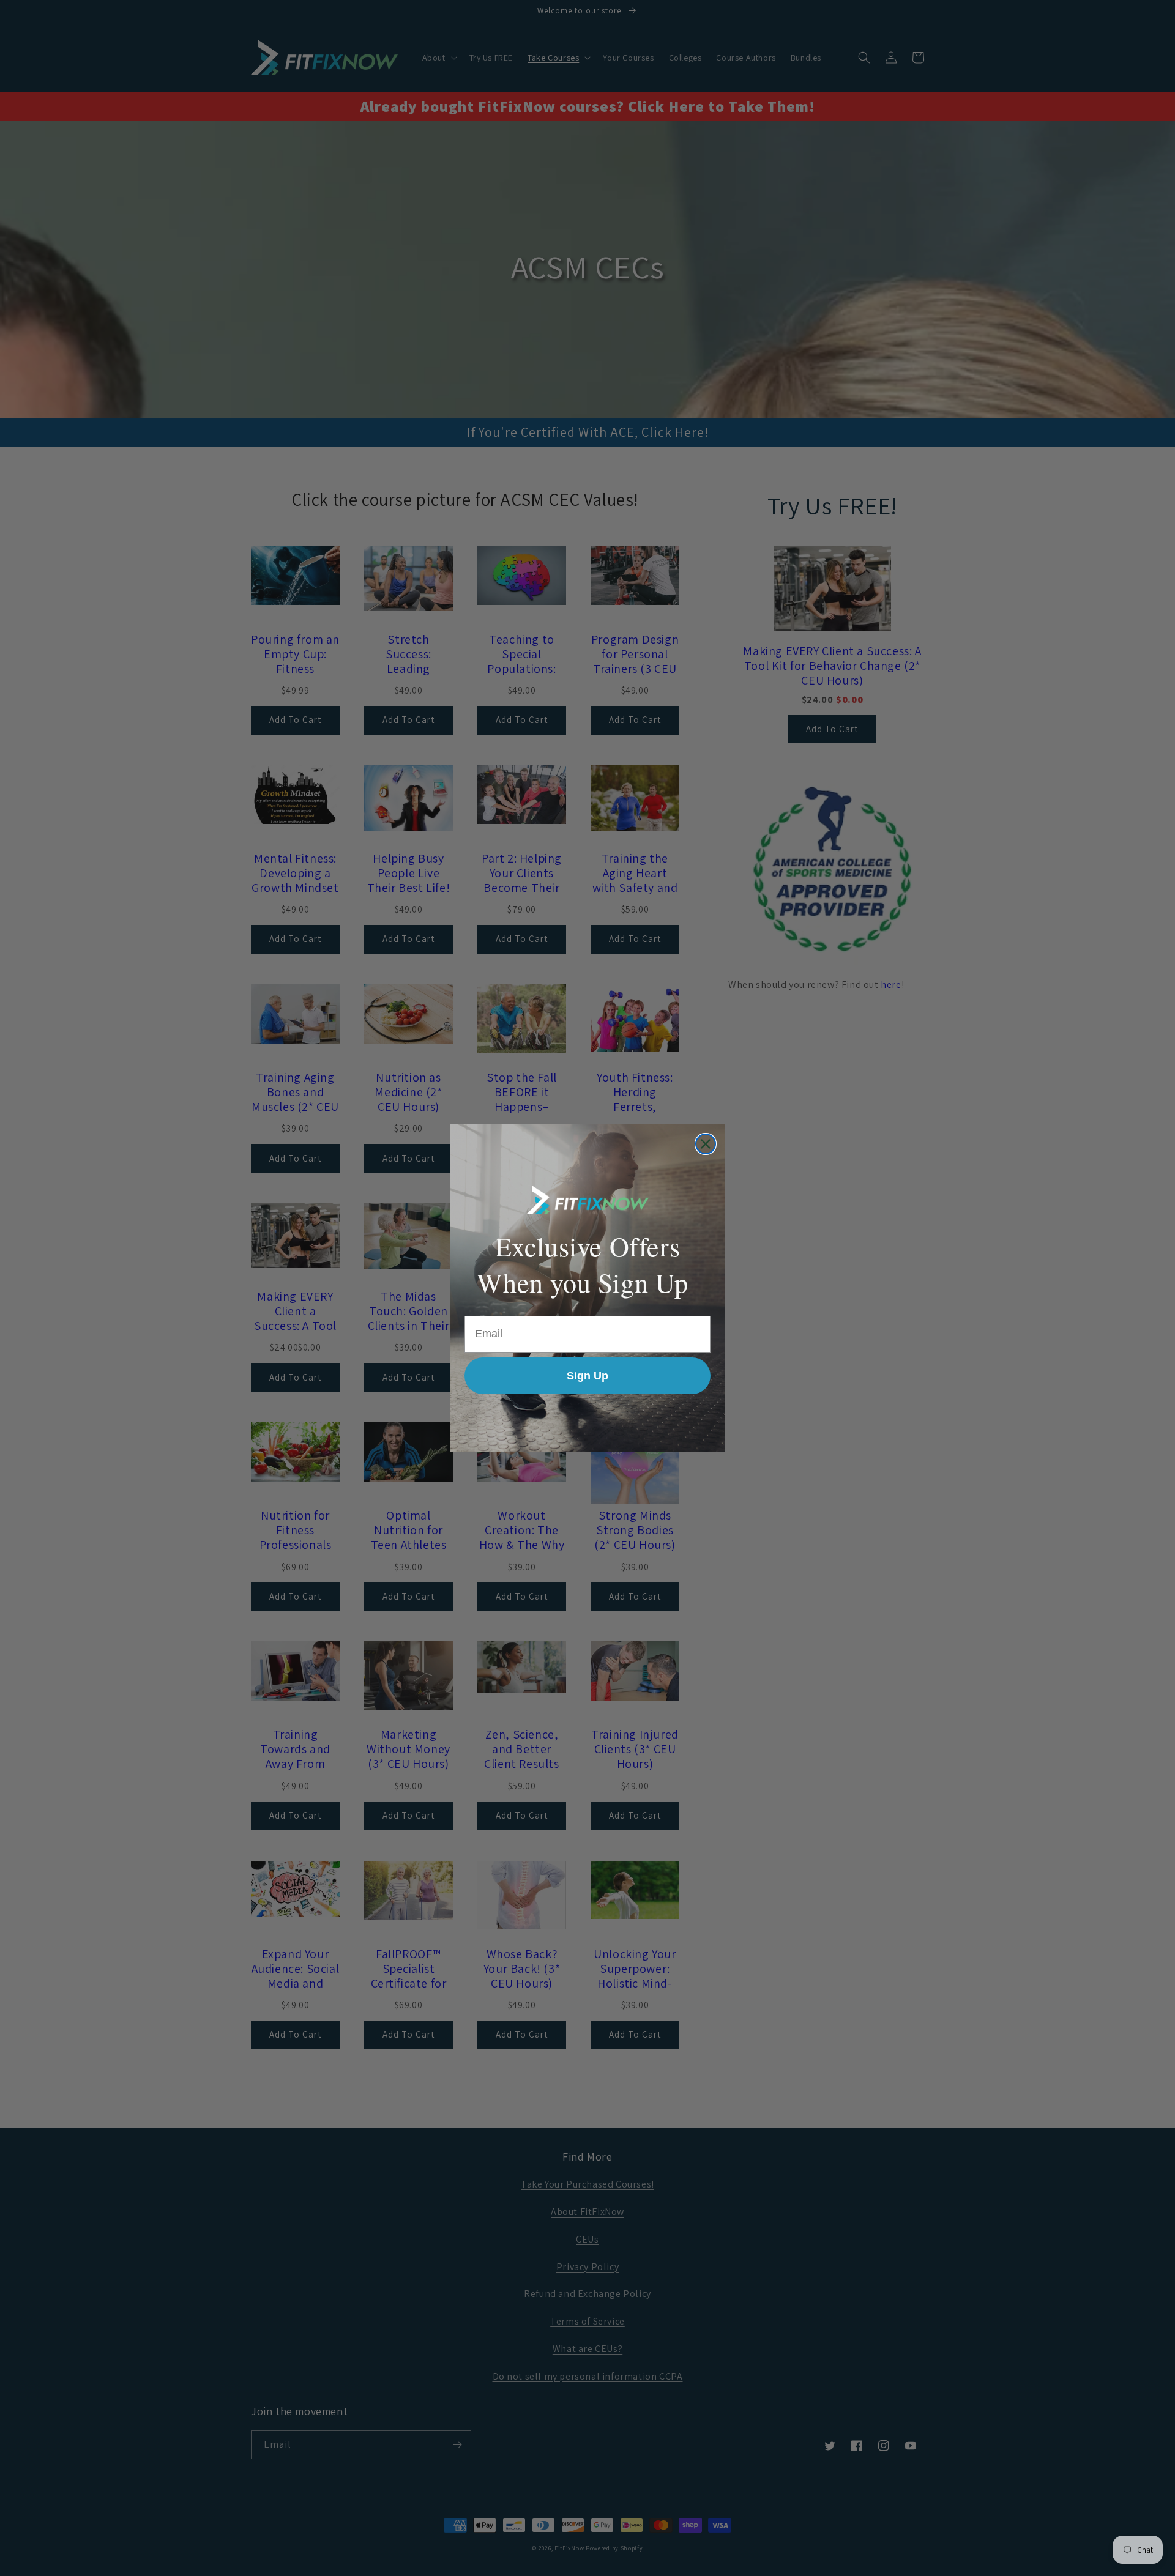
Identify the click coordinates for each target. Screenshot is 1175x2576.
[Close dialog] (706, 1144)
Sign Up (587, 1376)
